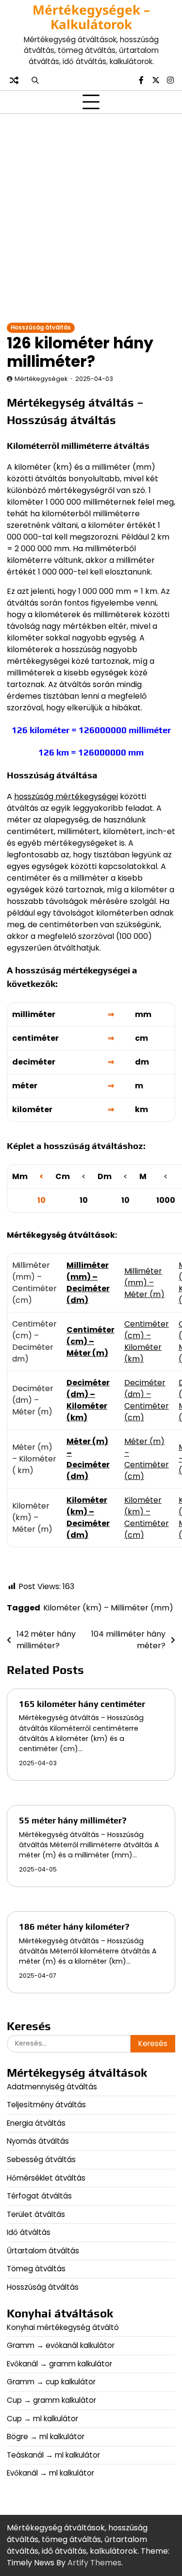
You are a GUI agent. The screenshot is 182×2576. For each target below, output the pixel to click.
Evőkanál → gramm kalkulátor (59, 2364)
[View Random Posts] (14, 80)
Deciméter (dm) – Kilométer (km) (88, 1400)
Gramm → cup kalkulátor (51, 2382)
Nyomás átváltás (38, 2141)
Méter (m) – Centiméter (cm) (147, 1459)
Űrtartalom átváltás (43, 2251)
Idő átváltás (29, 2232)
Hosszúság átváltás (41, 328)
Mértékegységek (41, 379)
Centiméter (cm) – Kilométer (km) (147, 1341)
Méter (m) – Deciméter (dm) (88, 1459)
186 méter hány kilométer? (74, 1927)
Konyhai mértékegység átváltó (63, 2327)
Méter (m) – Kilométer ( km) (34, 1459)
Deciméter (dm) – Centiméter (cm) (147, 1400)
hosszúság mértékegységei (66, 796)
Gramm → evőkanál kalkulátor (61, 2345)
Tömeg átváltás (36, 2269)
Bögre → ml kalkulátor (46, 2437)
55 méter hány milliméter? (73, 1820)
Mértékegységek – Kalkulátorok (91, 17)
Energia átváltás (36, 2123)
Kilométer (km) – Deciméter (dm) (88, 1518)
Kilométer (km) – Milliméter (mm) (108, 1608)
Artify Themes (94, 2563)
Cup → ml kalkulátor (42, 2419)
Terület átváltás (36, 2214)
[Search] (35, 80)
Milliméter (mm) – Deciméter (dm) (88, 1283)
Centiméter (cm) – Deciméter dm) (34, 1341)
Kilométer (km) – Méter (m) (32, 1518)
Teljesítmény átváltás (46, 2105)
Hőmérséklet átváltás (46, 2178)
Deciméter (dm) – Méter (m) (33, 1400)
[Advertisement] (91, 218)
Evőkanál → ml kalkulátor (50, 2473)
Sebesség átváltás (41, 2159)
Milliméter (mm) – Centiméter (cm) (34, 1283)
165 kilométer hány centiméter (82, 1704)
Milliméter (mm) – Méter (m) (144, 1283)
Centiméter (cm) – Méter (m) (91, 1341)
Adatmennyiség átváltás (52, 2087)
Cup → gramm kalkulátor (51, 2400)
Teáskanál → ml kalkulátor (53, 2455)
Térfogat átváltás (39, 2196)
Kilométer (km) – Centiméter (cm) (147, 1518)
